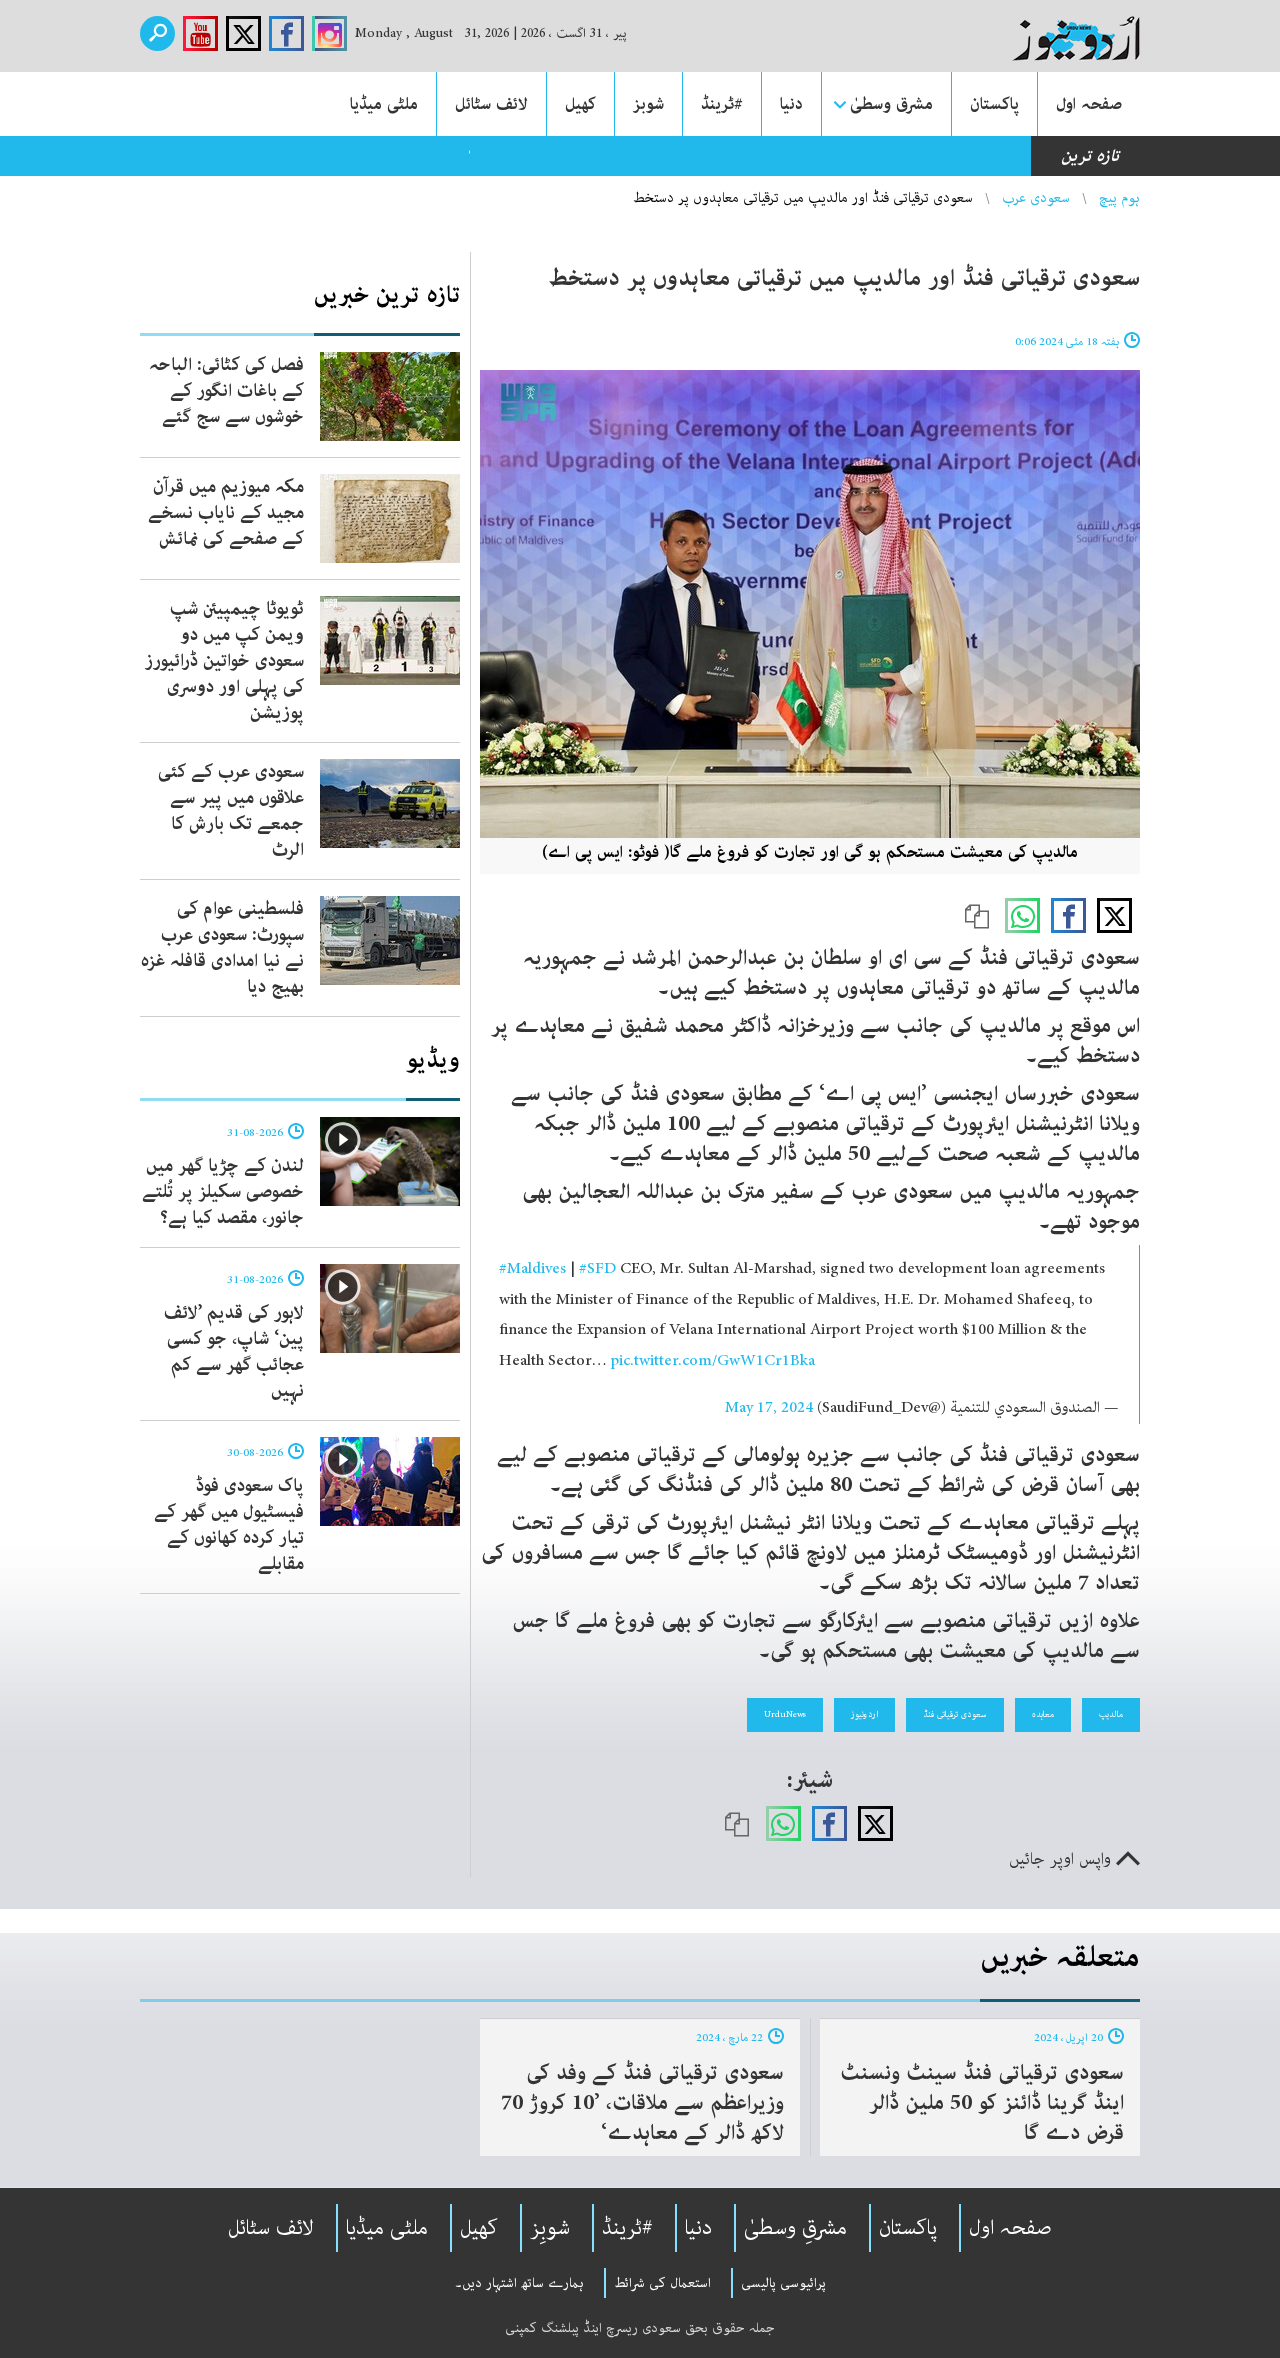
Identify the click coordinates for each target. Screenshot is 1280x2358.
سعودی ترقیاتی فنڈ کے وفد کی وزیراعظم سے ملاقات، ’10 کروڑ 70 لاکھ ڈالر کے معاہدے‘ (642, 2103)
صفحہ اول (1089, 104)
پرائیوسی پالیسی (783, 2283)
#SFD (597, 1269)
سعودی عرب (1036, 198)
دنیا (791, 104)
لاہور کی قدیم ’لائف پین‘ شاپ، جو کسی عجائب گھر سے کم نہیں (234, 1352)
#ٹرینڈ (722, 104)
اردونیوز (864, 1714)
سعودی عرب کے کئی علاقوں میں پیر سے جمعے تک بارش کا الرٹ (231, 811)
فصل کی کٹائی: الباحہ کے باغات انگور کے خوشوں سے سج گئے (226, 391)
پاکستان (994, 104)
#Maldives (532, 1269)
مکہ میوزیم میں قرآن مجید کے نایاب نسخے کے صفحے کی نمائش (226, 513)
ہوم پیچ (1119, 198)
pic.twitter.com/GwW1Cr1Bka (713, 1361)
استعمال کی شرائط (662, 2283)
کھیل (580, 104)
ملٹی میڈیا (384, 104)
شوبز (648, 104)
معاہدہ (1043, 1714)
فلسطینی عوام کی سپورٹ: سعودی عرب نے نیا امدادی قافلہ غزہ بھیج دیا (222, 948)
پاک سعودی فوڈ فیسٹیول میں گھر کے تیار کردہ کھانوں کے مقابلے (229, 1525)
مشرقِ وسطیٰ (795, 2228)
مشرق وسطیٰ (891, 104)
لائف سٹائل (491, 104)
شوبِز (550, 2228)
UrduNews (785, 1714)
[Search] (157, 33)
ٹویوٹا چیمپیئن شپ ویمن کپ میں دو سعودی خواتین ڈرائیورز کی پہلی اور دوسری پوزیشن (224, 661)
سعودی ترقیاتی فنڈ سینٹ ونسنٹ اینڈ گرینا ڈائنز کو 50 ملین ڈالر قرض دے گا (982, 2103)
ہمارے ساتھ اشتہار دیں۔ (519, 2283)
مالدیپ (1111, 1714)
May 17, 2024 (769, 1408)
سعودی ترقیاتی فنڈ (955, 1714)
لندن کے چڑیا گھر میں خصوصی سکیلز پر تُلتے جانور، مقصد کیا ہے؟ (223, 1192)
